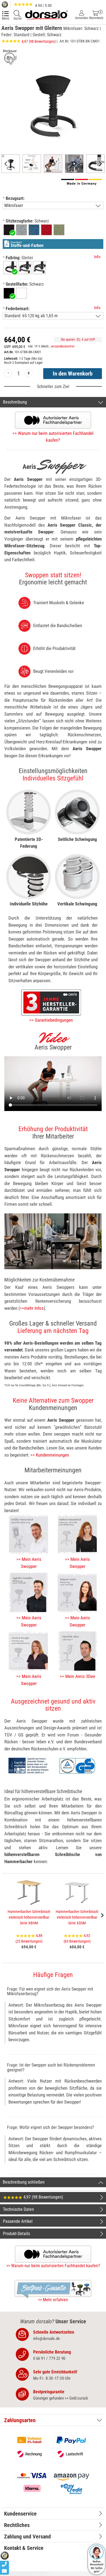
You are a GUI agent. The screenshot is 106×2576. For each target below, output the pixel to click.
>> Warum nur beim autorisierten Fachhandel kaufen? (53, 2266)
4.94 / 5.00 (43, 5)
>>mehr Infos (32, 1308)
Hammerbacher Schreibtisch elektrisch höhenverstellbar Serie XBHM (29, 1917)
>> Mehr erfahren (53, 2300)
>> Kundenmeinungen (50, 1455)
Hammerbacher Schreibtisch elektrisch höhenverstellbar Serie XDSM (77, 1917)
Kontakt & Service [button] (24, 2548)
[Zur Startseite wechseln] (46, 15)
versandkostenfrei (63, 346)
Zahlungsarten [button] (20, 2420)
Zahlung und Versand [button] (27, 2537)
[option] (9, 230)
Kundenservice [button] (20, 2514)
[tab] (53, 2420)
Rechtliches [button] (17, 2525)
